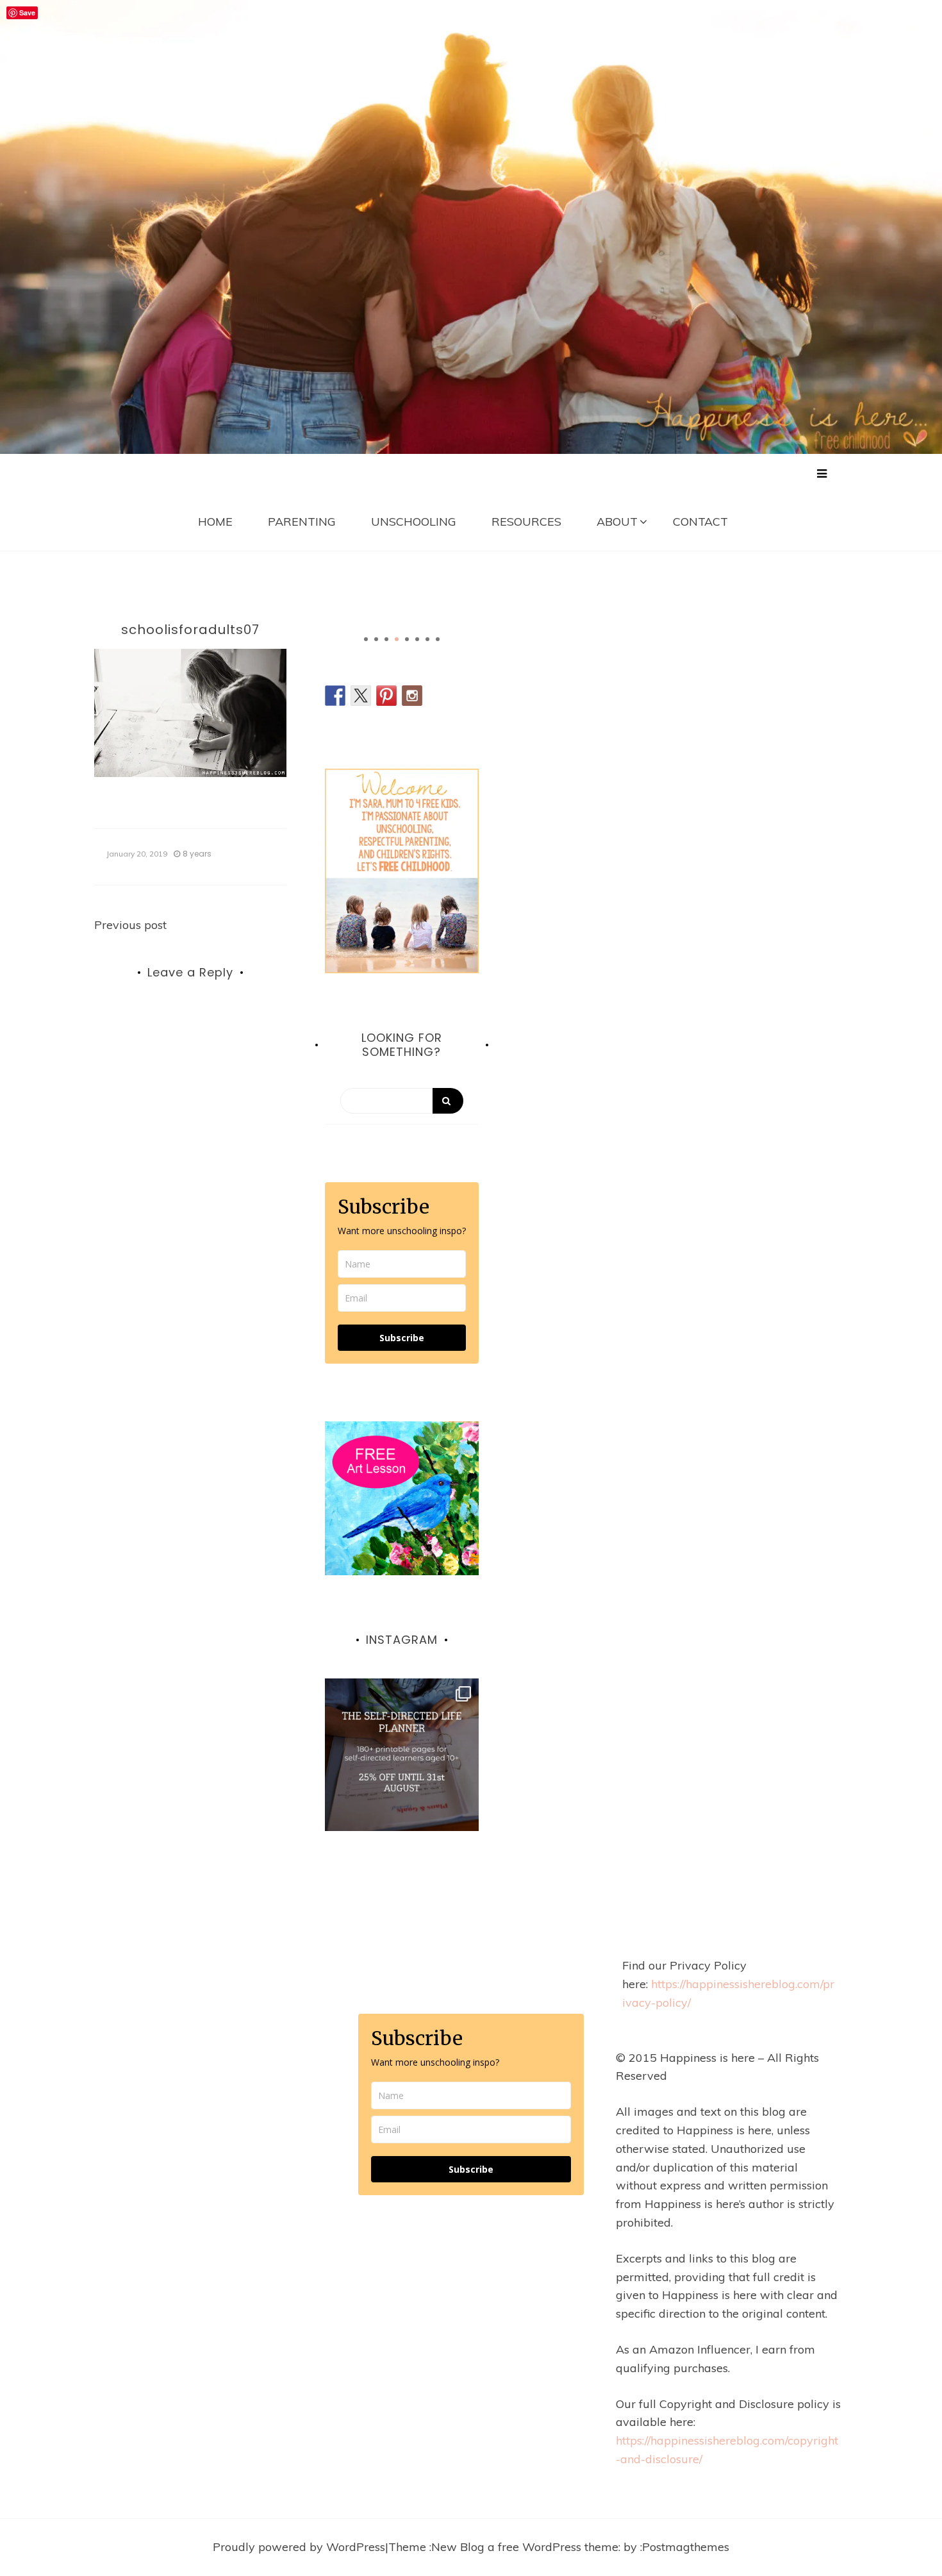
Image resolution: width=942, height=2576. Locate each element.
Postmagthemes (686, 2547)
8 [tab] (438, 639)
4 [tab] (397, 639)
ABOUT (617, 522)
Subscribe (402, 1338)
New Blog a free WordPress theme (525, 2547)
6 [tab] (417, 639)
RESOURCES (526, 522)
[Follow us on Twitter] (361, 696)
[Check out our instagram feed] (412, 696)
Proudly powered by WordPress (299, 2547)
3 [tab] (386, 639)
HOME (215, 522)
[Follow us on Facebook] (335, 696)
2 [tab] (376, 639)
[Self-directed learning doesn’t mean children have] (402, 1755)
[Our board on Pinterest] (386, 696)
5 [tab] (407, 639)
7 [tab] (427, 639)
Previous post (130, 925)
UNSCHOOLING (414, 522)
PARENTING (302, 522)
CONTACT (700, 522)
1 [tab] (366, 639)
